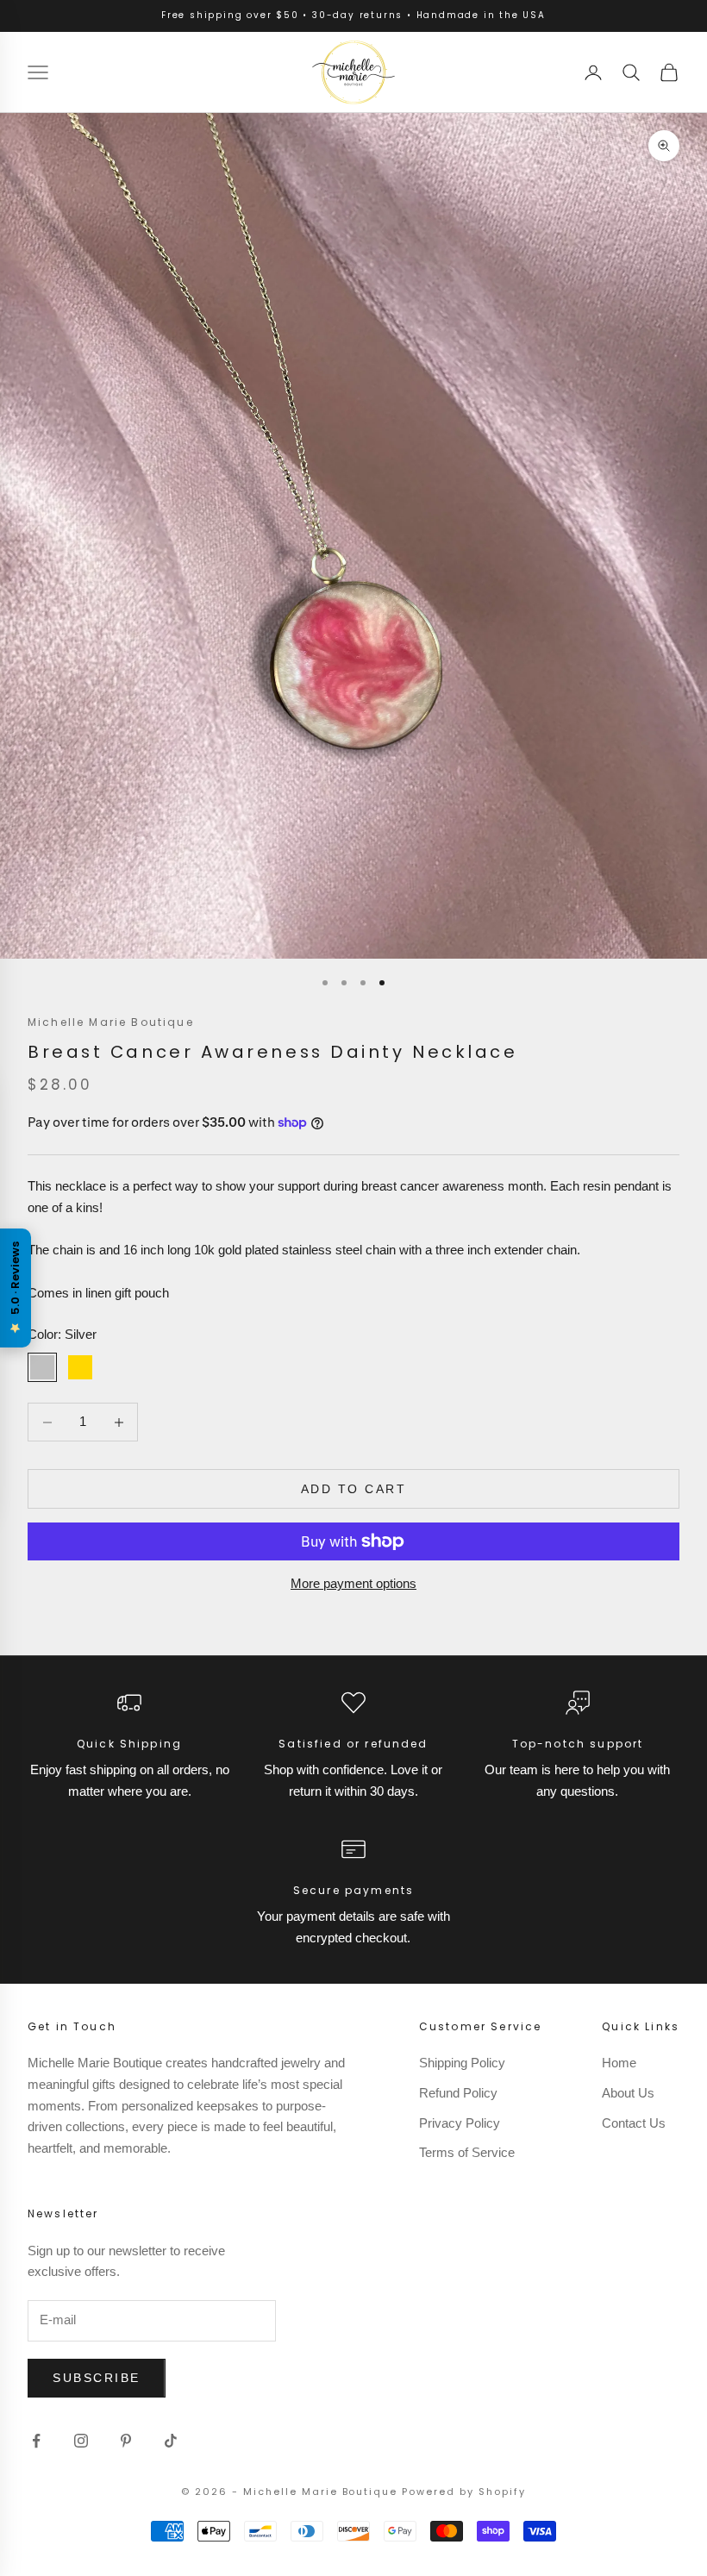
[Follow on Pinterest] (126, 2441)
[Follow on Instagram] (81, 2441)
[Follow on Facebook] (36, 2441)
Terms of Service (467, 2152)
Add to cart (354, 1489)
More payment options (353, 1583)
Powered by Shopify (464, 2492)
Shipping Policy (462, 2063)
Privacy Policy (460, 2123)
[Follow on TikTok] (171, 2441)
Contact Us (634, 2123)
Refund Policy (458, 2093)
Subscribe (97, 2378)
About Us (628, 2093)
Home (619, 2063)
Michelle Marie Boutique (111, 1022)
